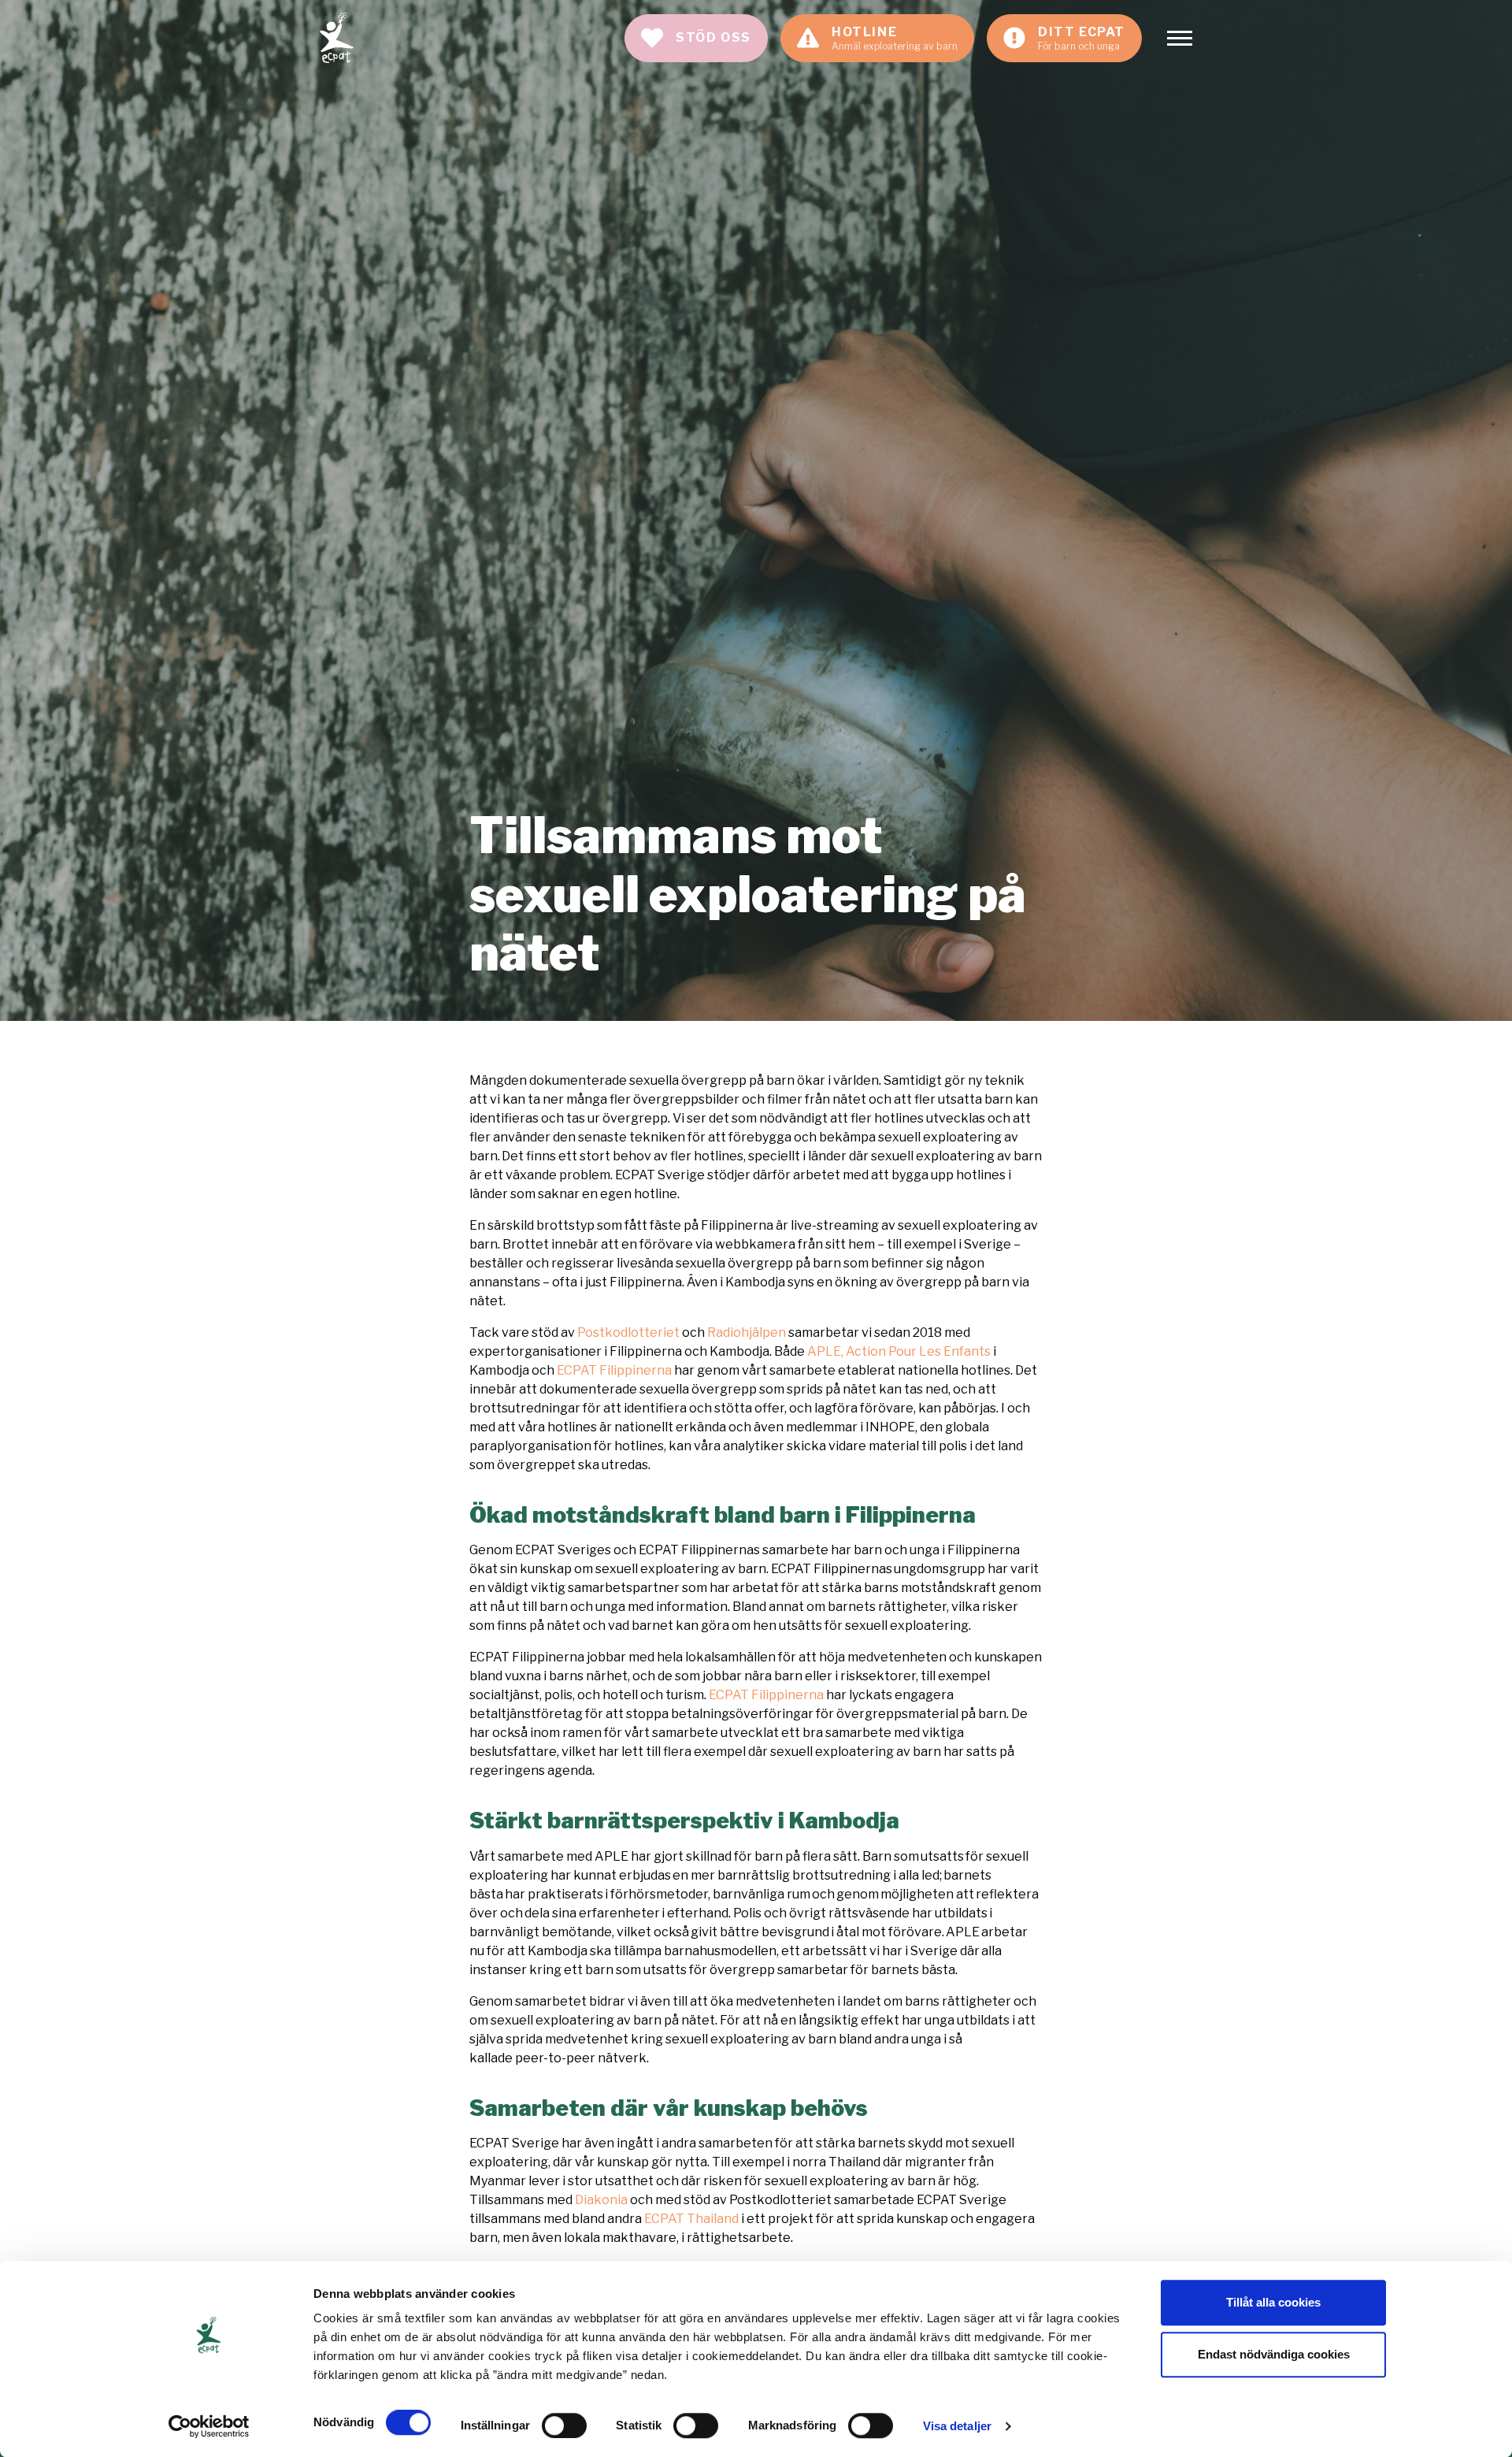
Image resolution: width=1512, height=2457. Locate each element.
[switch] (564, 2425)
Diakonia (601, 2200)
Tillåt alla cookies (1273, 2302)
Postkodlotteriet (630, 1332)
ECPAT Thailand (693, 2219)
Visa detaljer (957, 2426)
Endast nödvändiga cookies (1274, 2354)
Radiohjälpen (747, 1332)
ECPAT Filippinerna (614, 1370)
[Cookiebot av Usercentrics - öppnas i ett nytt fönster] (209, 2426)
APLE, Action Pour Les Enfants (899, 1351)
